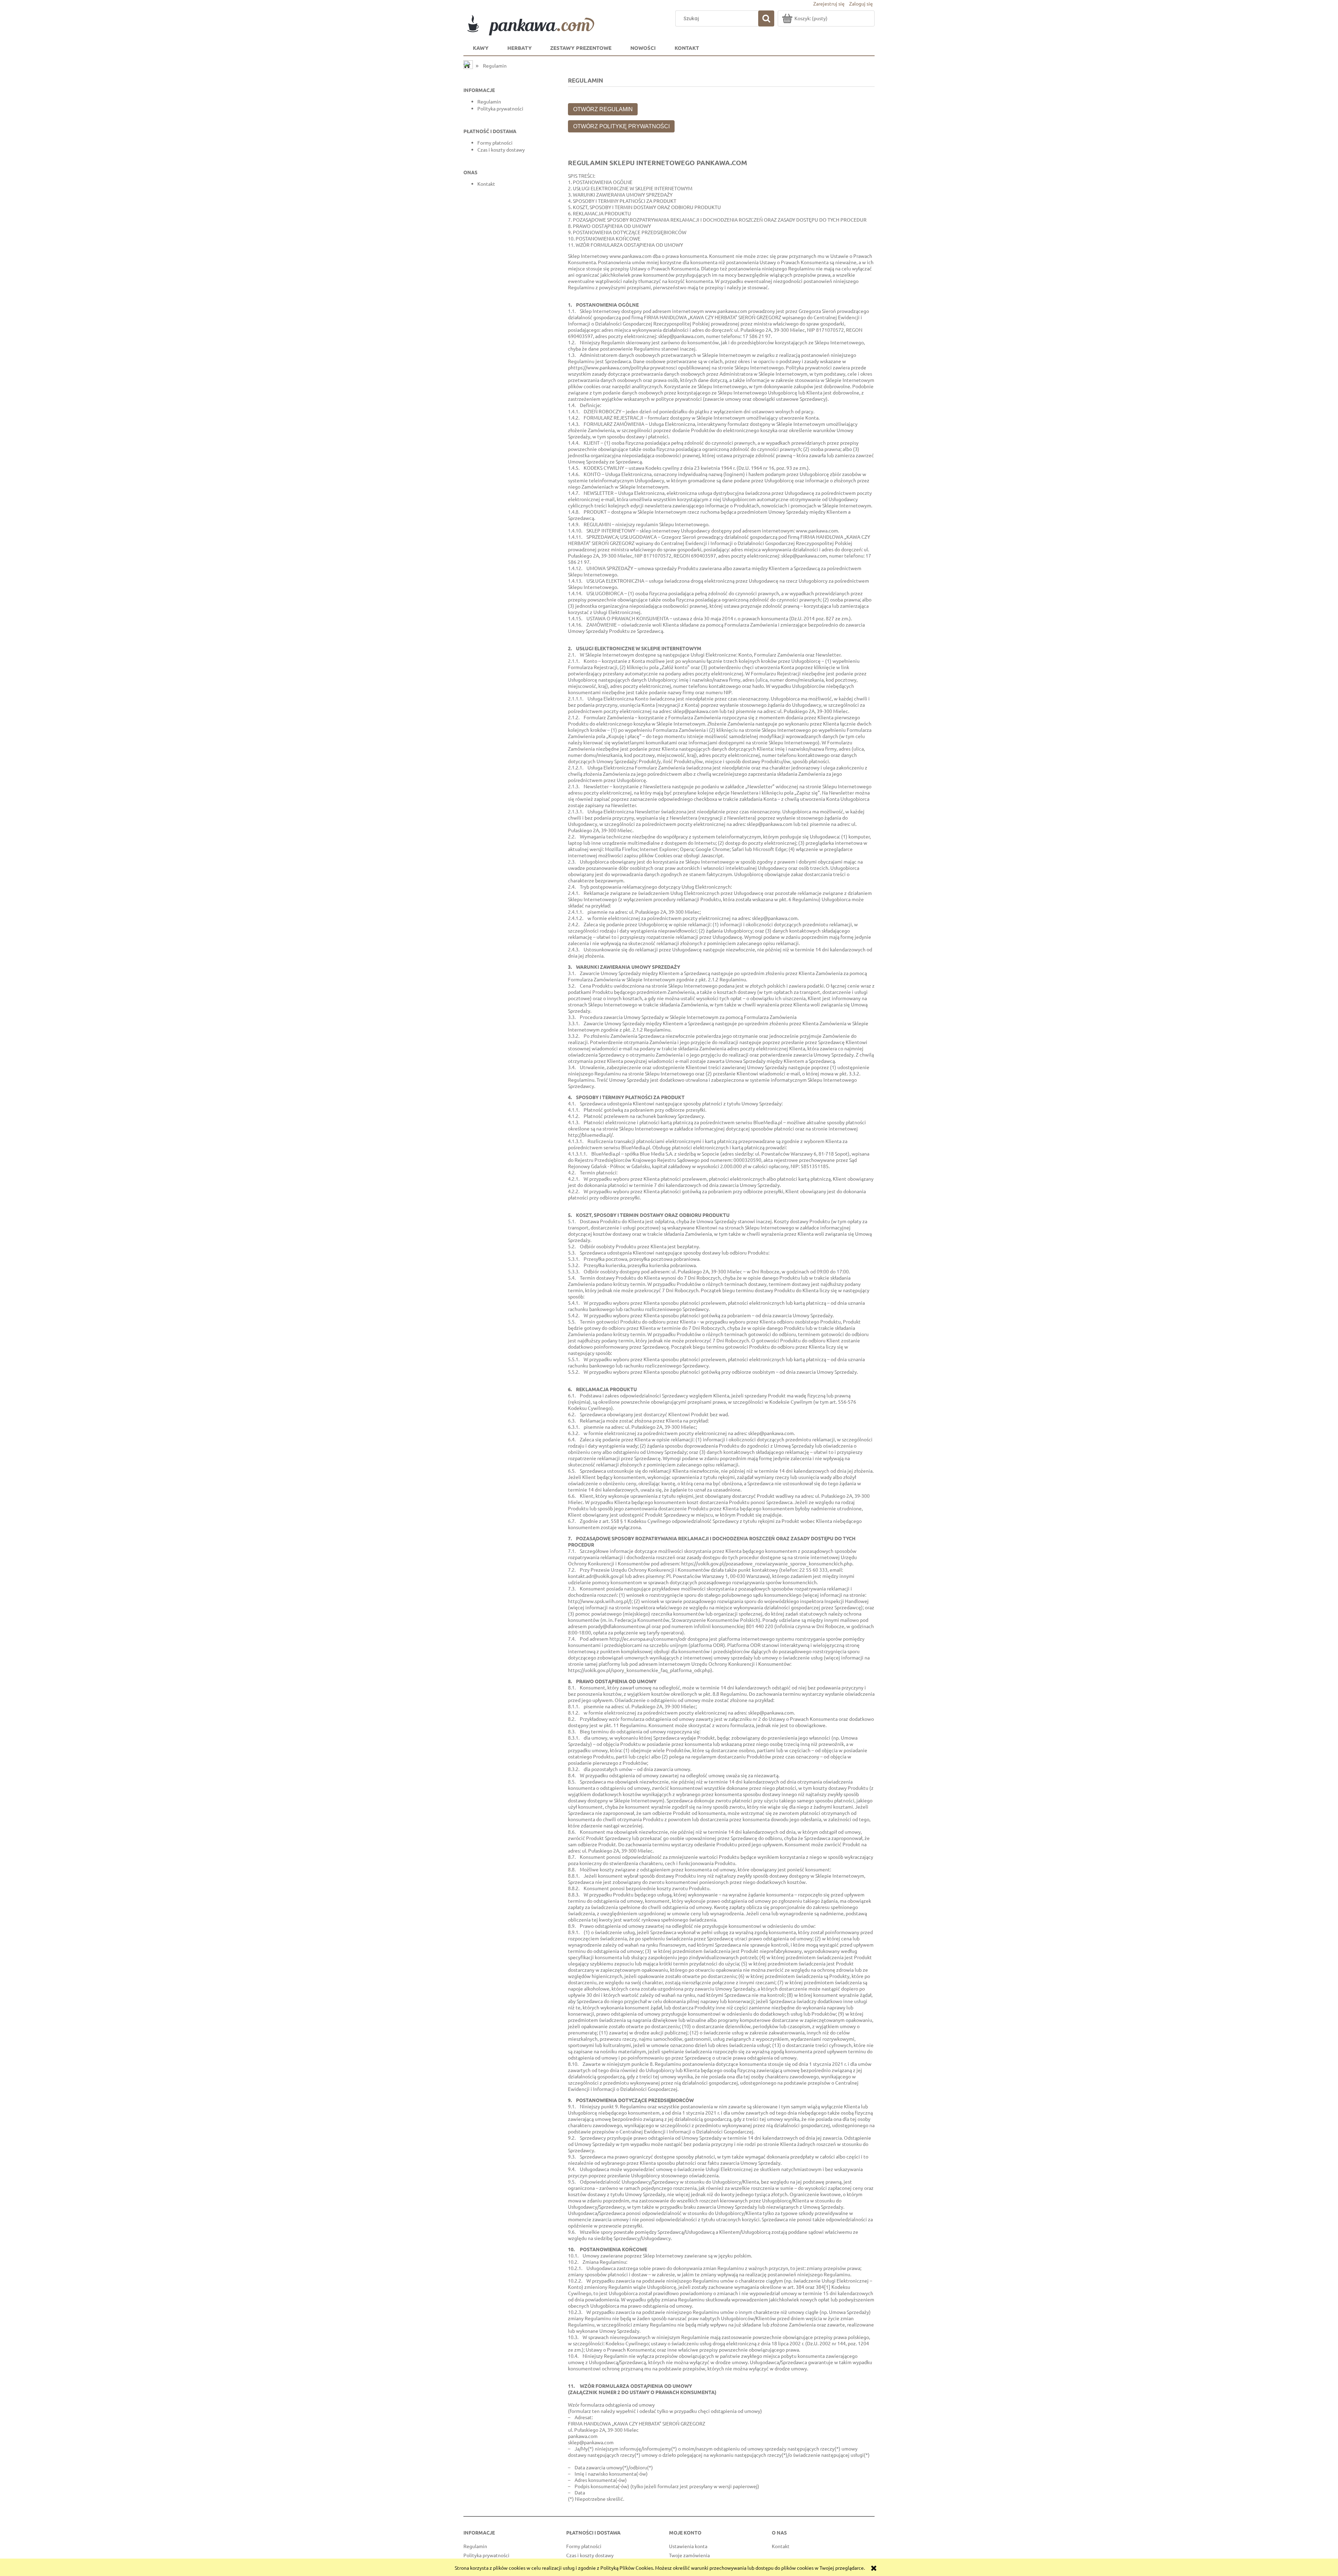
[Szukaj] (766, 18)
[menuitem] (481, 48)
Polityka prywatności (500, 108)
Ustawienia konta (688, 2546)
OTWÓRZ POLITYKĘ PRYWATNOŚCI (621, 126)
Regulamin (489, 101)
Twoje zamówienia (689, 2555)
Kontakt (486, 184)
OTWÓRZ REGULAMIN (603, 109)
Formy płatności (495, 143)
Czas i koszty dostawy (501, 149)
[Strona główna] (540, 23)
